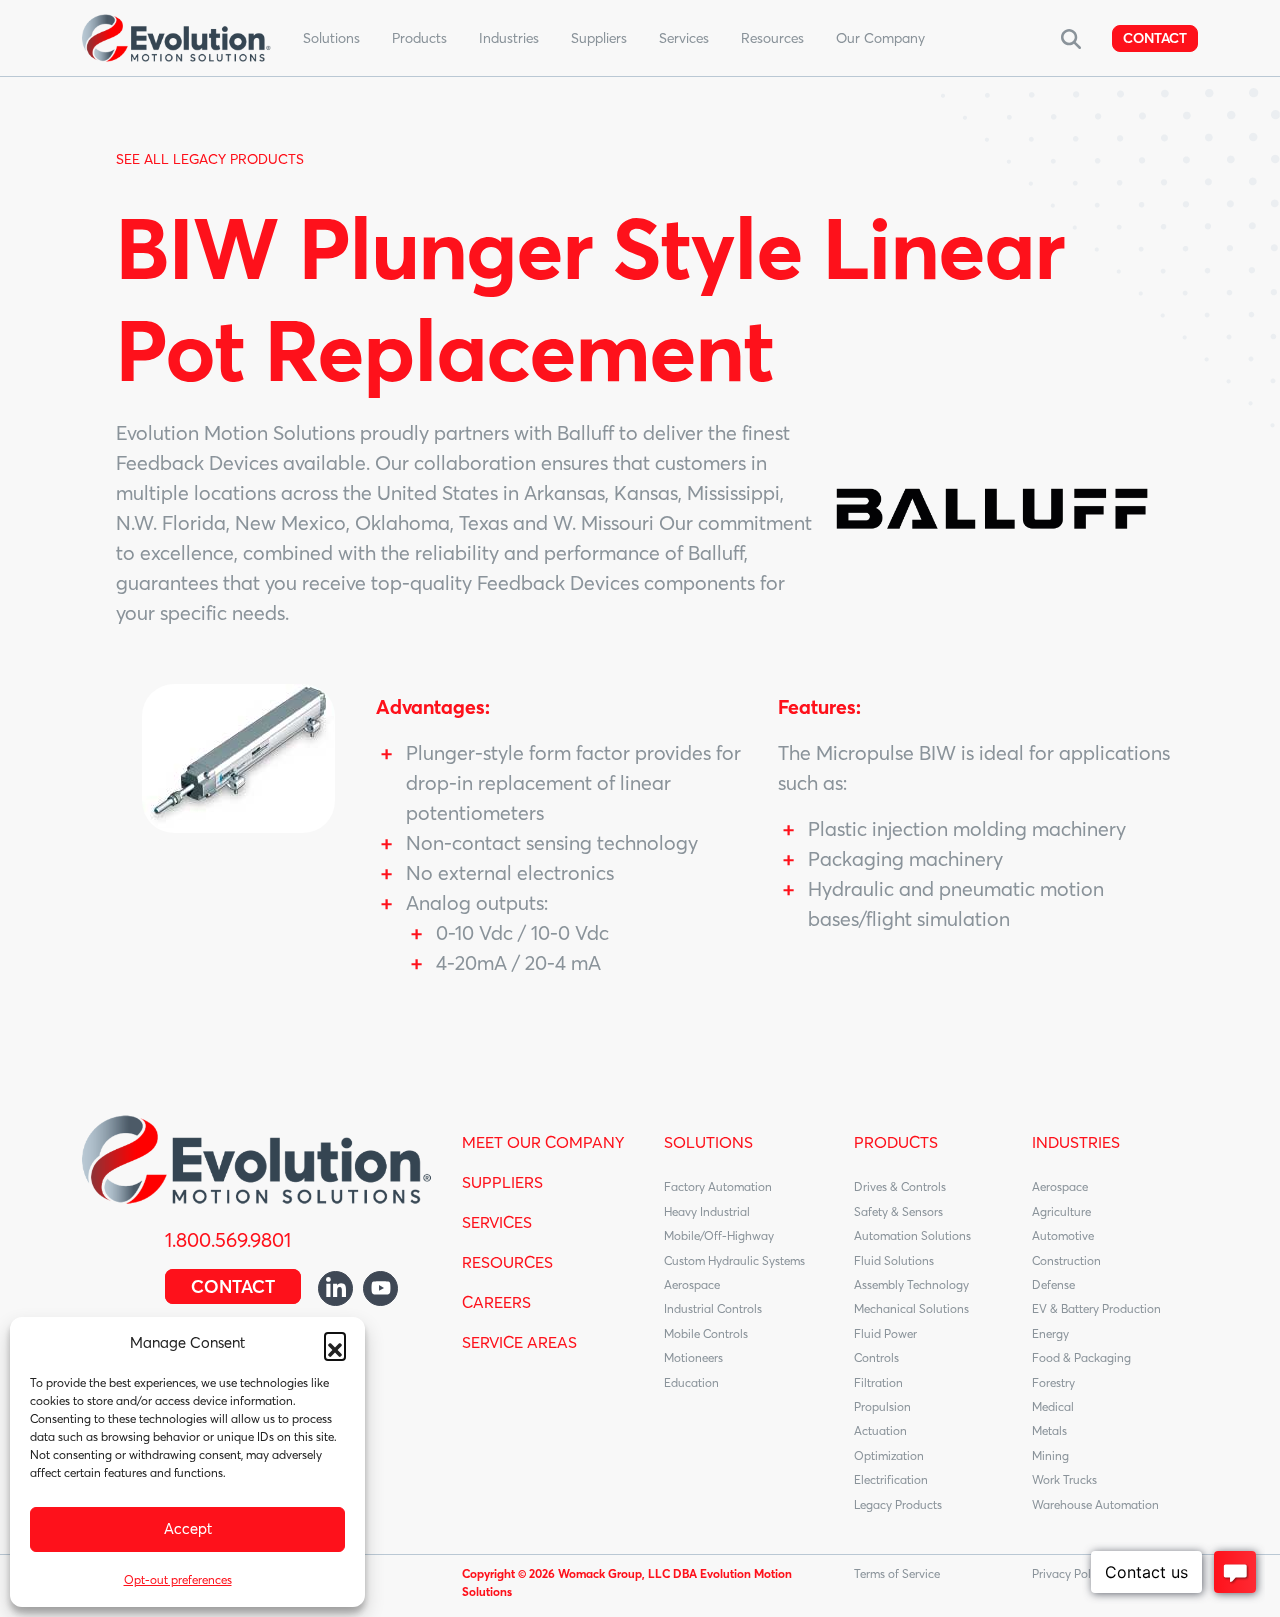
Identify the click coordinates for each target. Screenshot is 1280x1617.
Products (419, 38)
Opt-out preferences (178, 1579)
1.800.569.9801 (228, 1239)
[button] (335, 1343)
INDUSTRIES (1076, 1142)
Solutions (331, 38)
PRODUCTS (896, 1142)
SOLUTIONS (708, 1142)
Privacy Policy (1069, 1573)
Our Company (880, 38)
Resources (772, 38)
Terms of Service (897, 1573)
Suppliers (599, 38)
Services (684, 38)
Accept (188, 1528)
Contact (1155, 38)
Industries (509, 38)
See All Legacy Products (210, 159)
